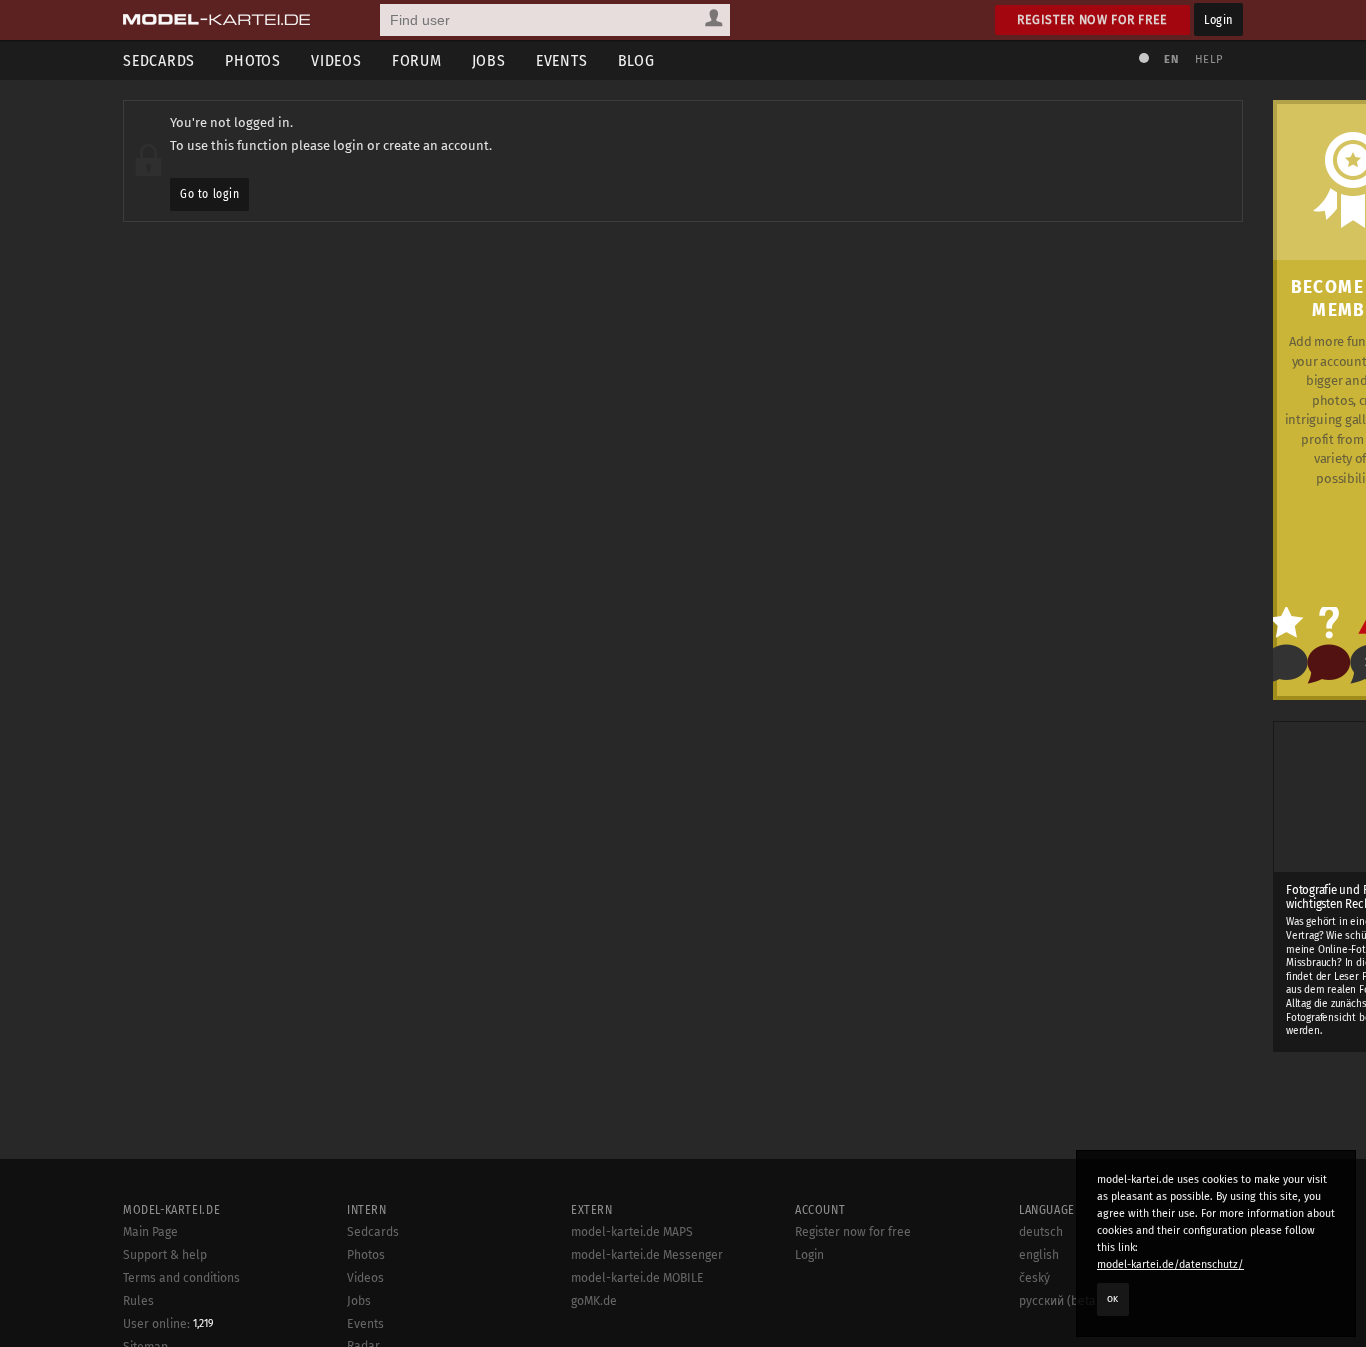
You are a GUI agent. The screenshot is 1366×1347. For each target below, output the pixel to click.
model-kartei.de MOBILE (637, 1278)
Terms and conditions (181, 1278)
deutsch (1041, 1232)
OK (1113, 1299)
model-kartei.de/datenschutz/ (1170, 1264)
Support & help (165, 1255)
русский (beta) (1059, 1301)
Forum (417, 60)
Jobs (489, 60)
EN (1171, 59)
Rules (138, 1301)
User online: (168, 1324)
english (1039, 1255)
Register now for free (1092, 19)
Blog (636, 60)
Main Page (150, 1232)
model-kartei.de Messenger (647, 1255)
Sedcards (159, 60)
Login (1218, 19)
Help (1209, 59)
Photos (253, 60)
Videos (336, 60)
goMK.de (594, 1301)
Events (562, 60)
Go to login (209, 194)
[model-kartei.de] (216, 20)
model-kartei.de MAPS (632, 1232)
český (1034, 1278)
